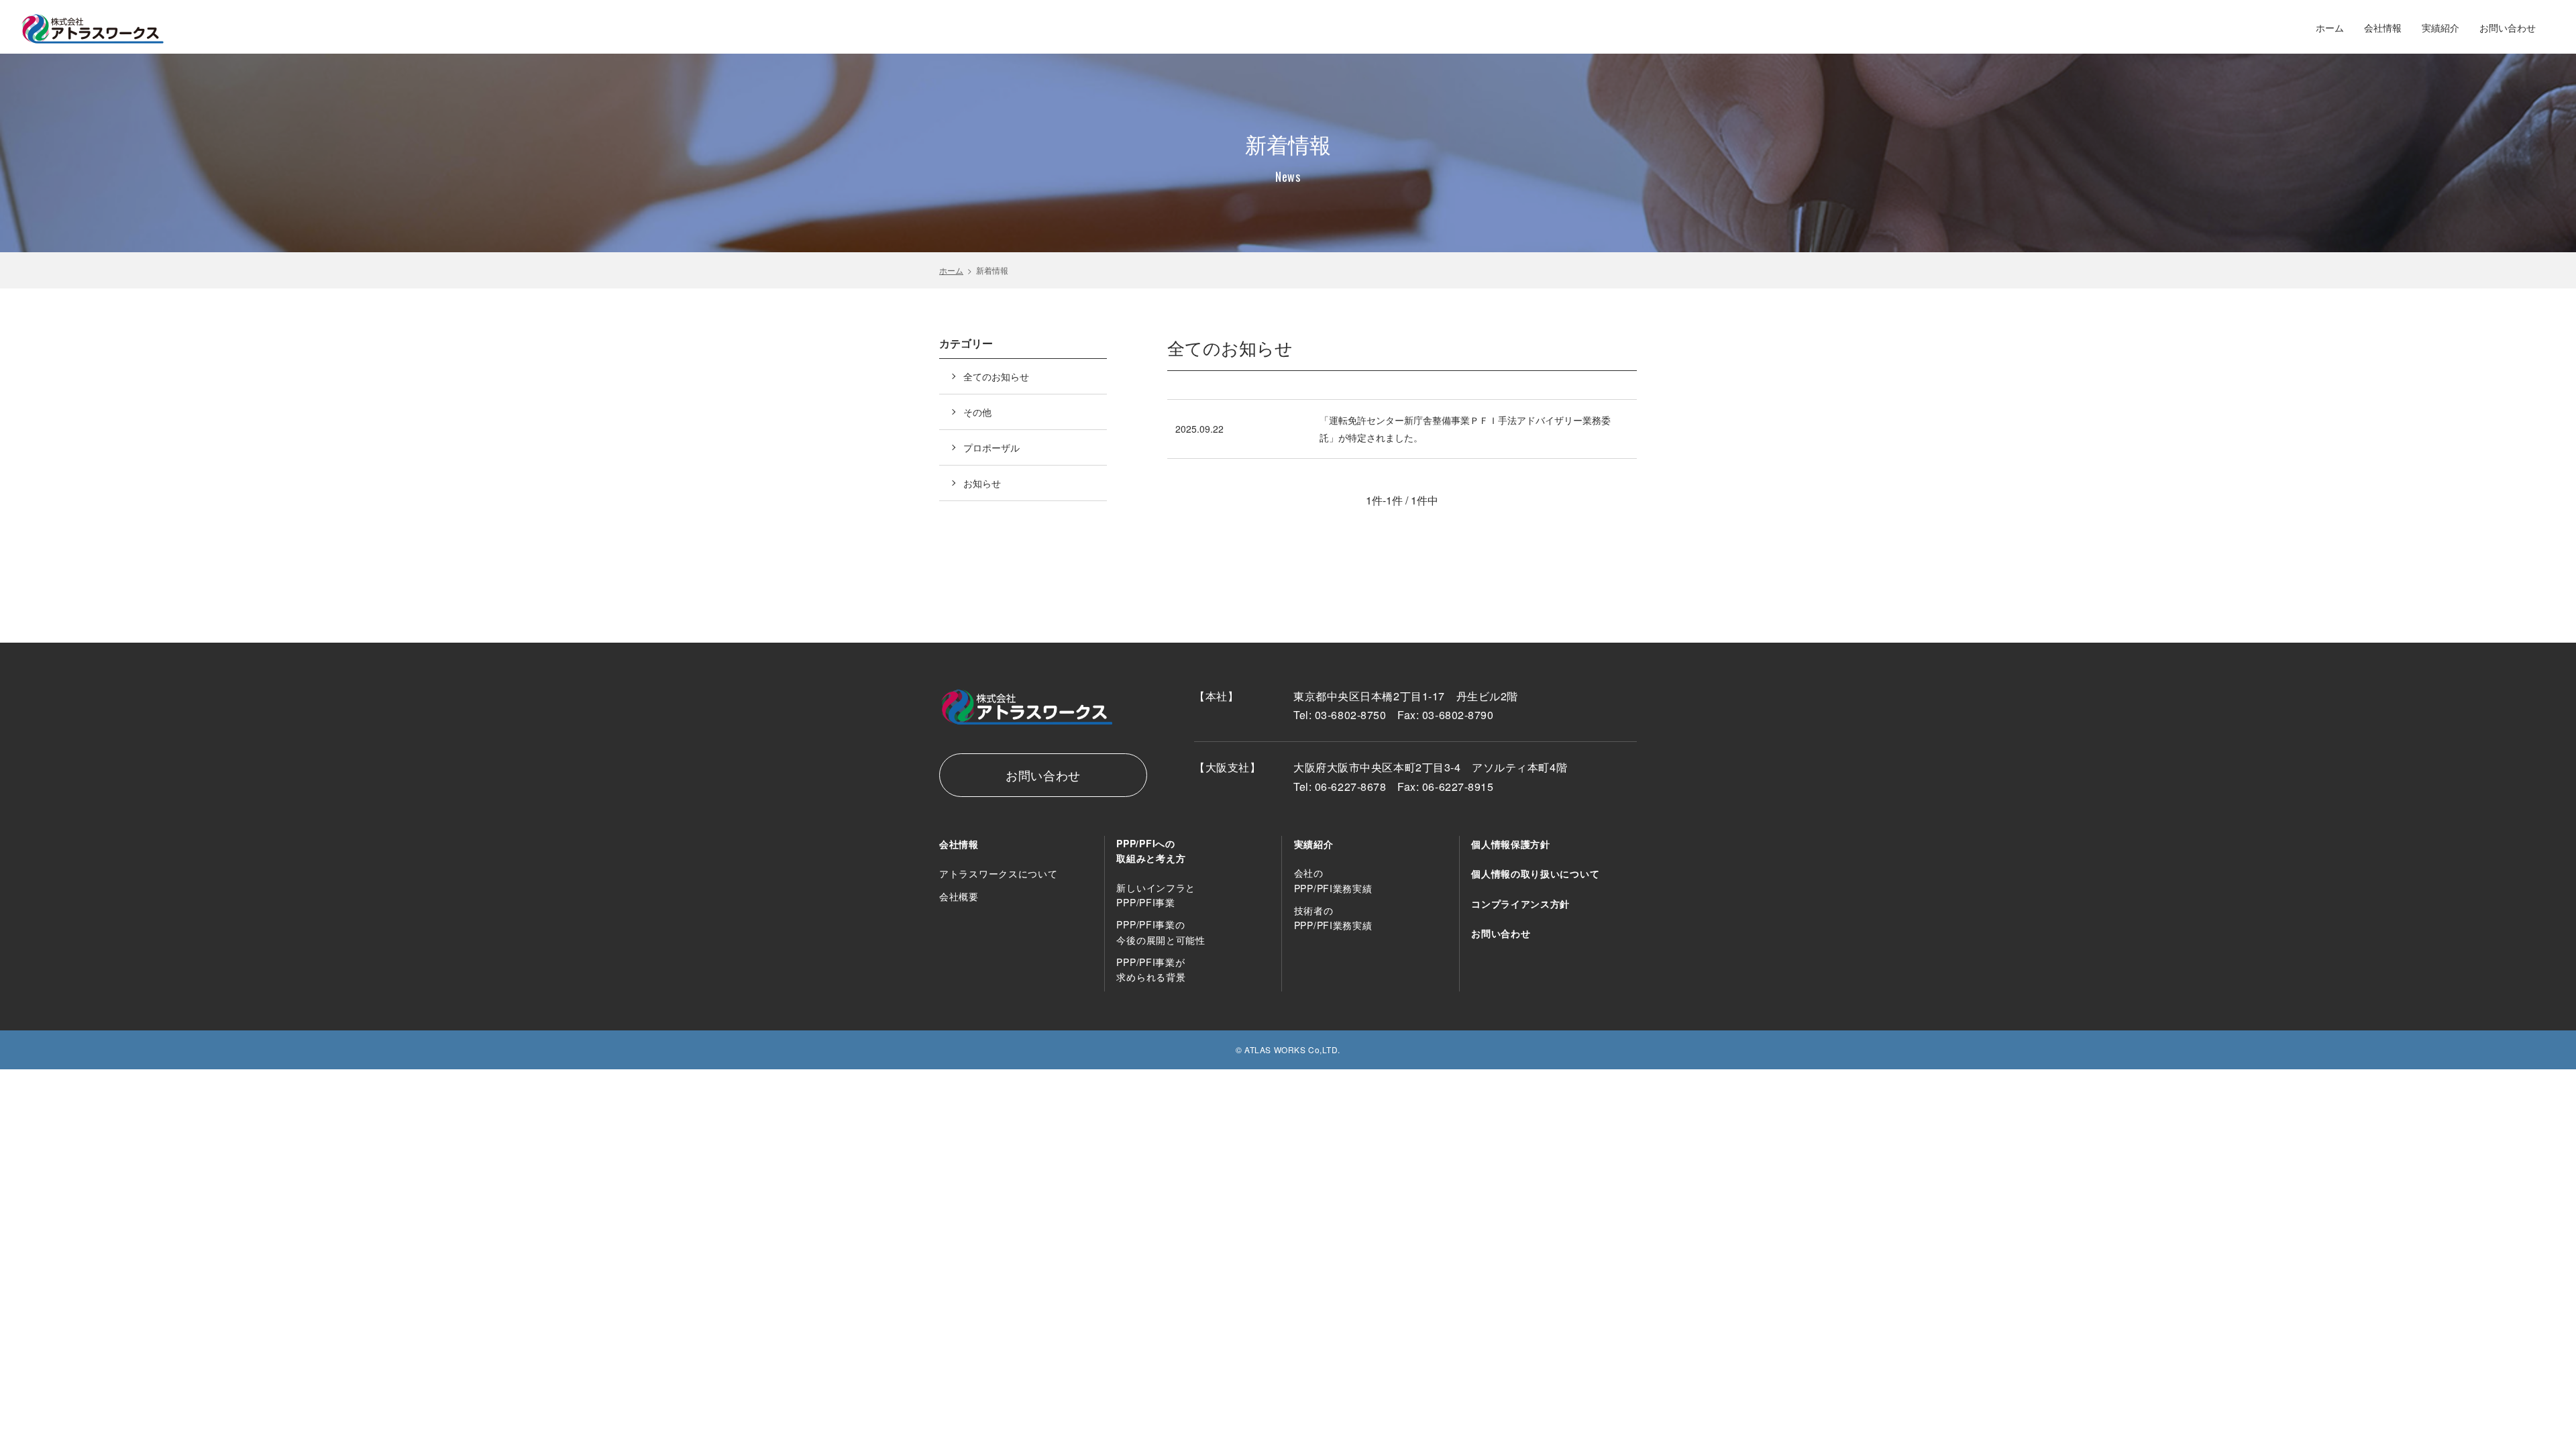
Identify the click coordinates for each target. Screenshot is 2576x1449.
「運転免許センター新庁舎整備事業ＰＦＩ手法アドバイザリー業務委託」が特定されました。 (1465, 429)
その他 (977, 412)
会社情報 (2383, 28)
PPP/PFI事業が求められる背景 (1151, 970)
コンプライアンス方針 (1520, 904)
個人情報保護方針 (1511, 844)
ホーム (2330, 28)
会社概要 (959, 896)
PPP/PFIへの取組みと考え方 (1151, 851)
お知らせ (982, 483)
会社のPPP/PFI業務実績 (1333, 880)
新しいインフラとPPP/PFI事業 (1156, 895)
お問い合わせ (2508, 28)
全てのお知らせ (996, 376)
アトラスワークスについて (998, 873)
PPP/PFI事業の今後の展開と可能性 (1161, 932)
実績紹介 (2440, 28)
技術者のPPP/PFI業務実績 (1333, 918)
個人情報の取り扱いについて (1535, 873)
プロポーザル (991, 447)
